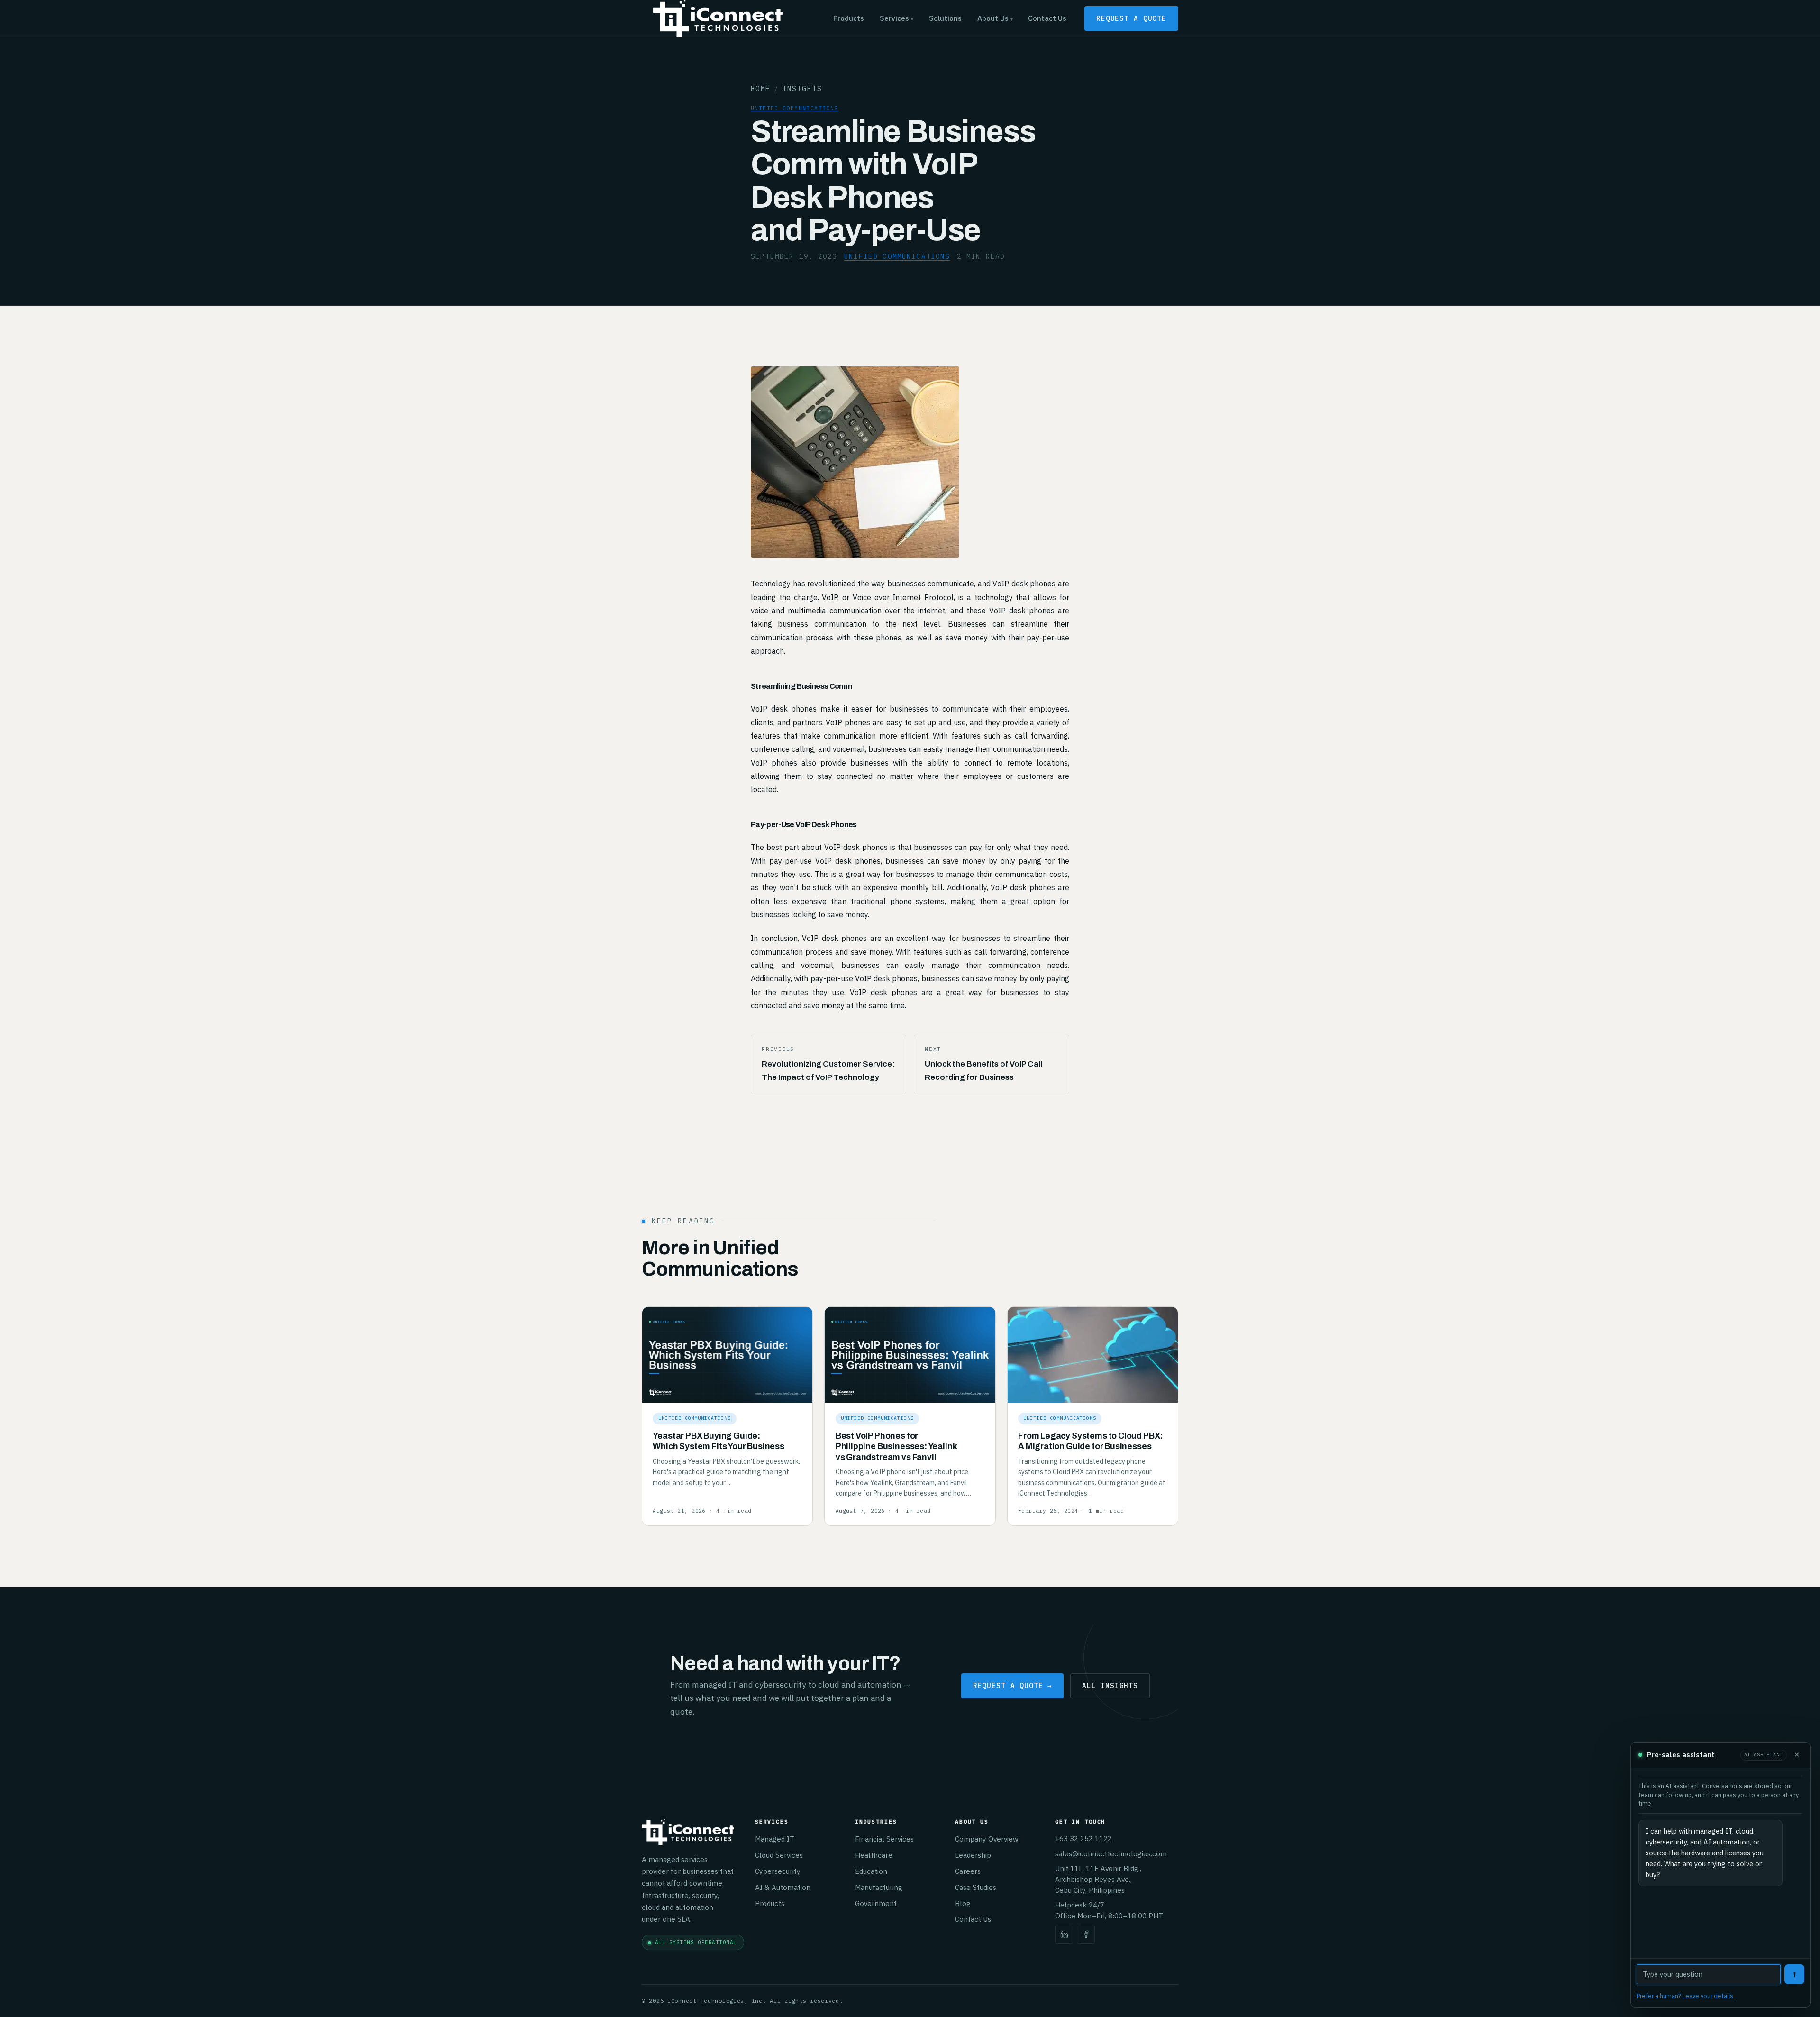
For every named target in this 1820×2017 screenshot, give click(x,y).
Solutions (945, 18)
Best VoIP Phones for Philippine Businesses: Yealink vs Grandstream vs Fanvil (896, 1447)
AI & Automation (783, 1887)
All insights (1110, 1685)
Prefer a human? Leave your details (1685, 1996)
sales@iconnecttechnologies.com (1111, 1853)
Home (761, 88)
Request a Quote (1131, 18)
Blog (963, 1903)
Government (876, 1903)
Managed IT (775, 1839)
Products (849, 18)
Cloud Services (779, 1855)
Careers (968, 1871)
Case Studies (976, 1887)
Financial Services (884, 1839)
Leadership (973, 1855)
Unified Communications (794, 108)
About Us (995, 18)
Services (896, 18)
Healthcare (874, 1855)
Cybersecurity (778, 1871)
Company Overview (987, 1839)
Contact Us (1047, 18)
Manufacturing (879, 1887)
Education (871, 1871)
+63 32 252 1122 (1083, 1838)
